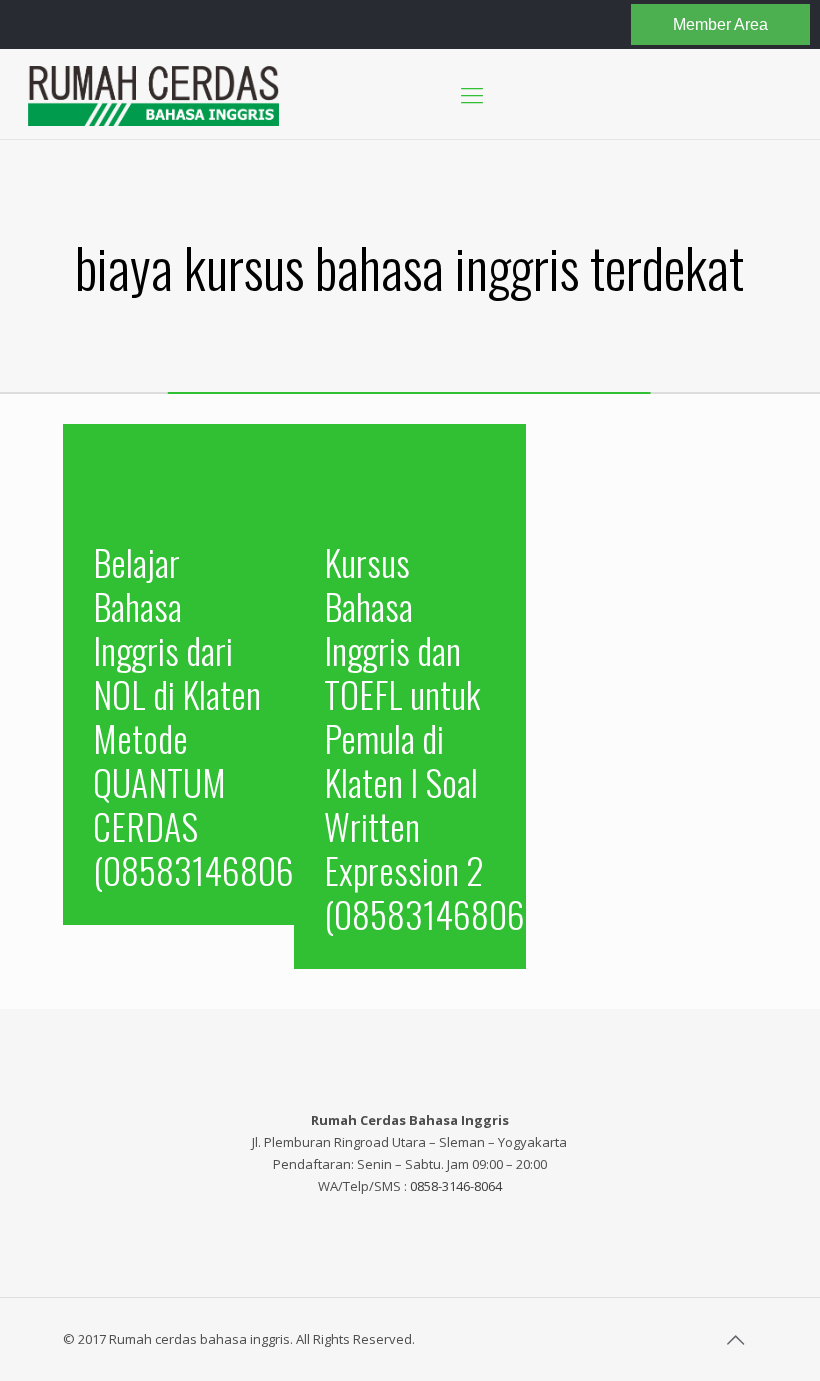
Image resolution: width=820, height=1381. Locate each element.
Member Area (720, 24)
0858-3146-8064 (456, 1186)
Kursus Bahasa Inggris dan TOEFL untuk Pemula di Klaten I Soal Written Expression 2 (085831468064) (438, 737)
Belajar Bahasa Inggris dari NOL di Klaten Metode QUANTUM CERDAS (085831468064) (207, 715)
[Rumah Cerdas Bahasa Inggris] (153, 94)
